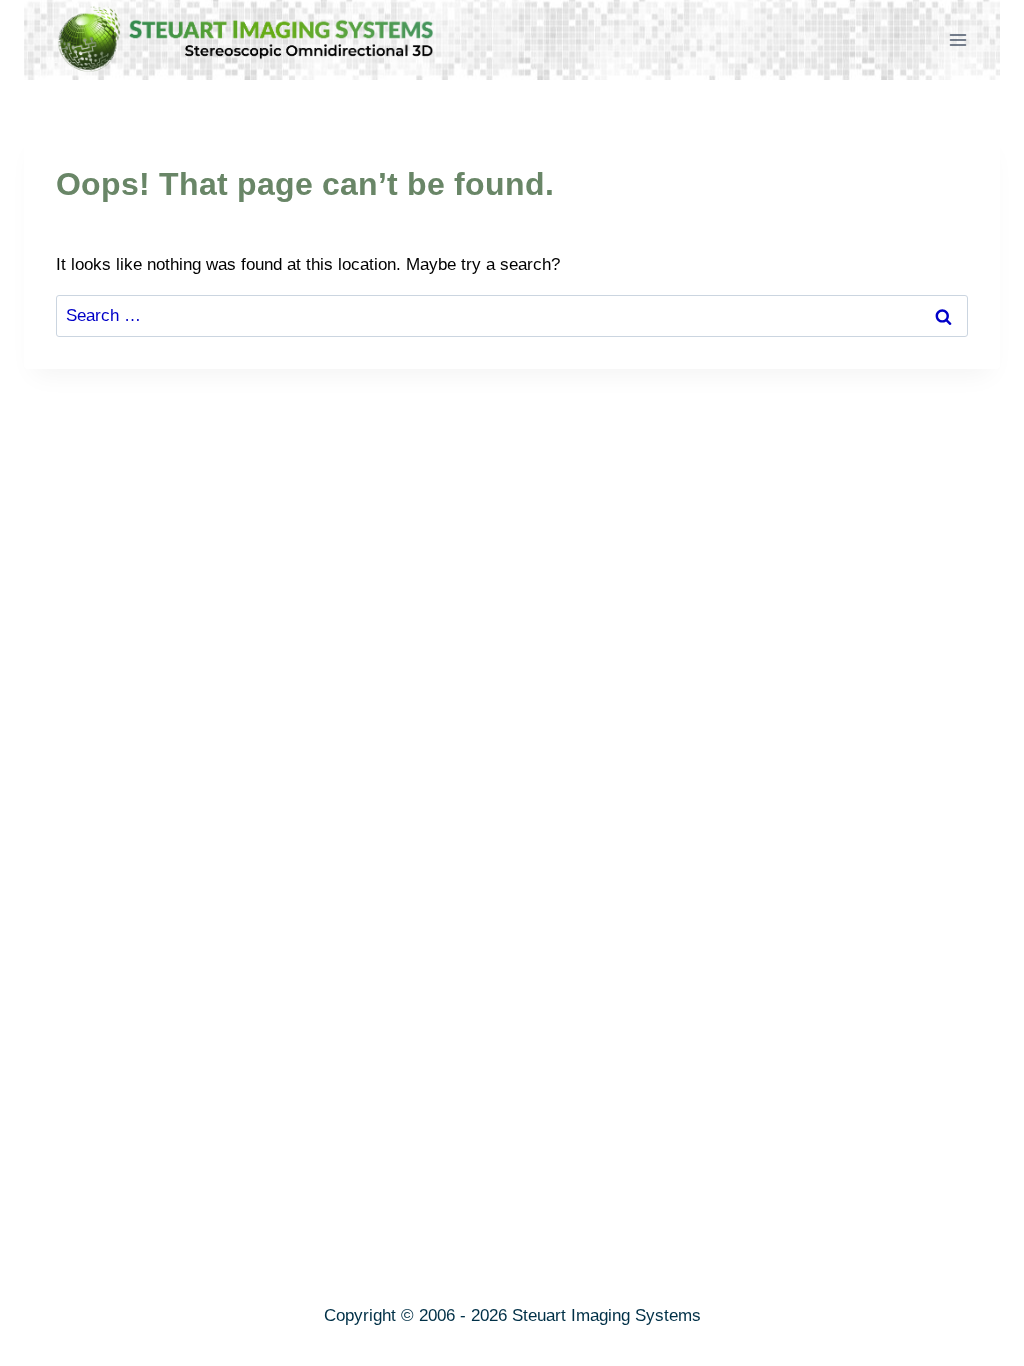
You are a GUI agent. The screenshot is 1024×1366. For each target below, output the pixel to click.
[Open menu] (957, 39)
